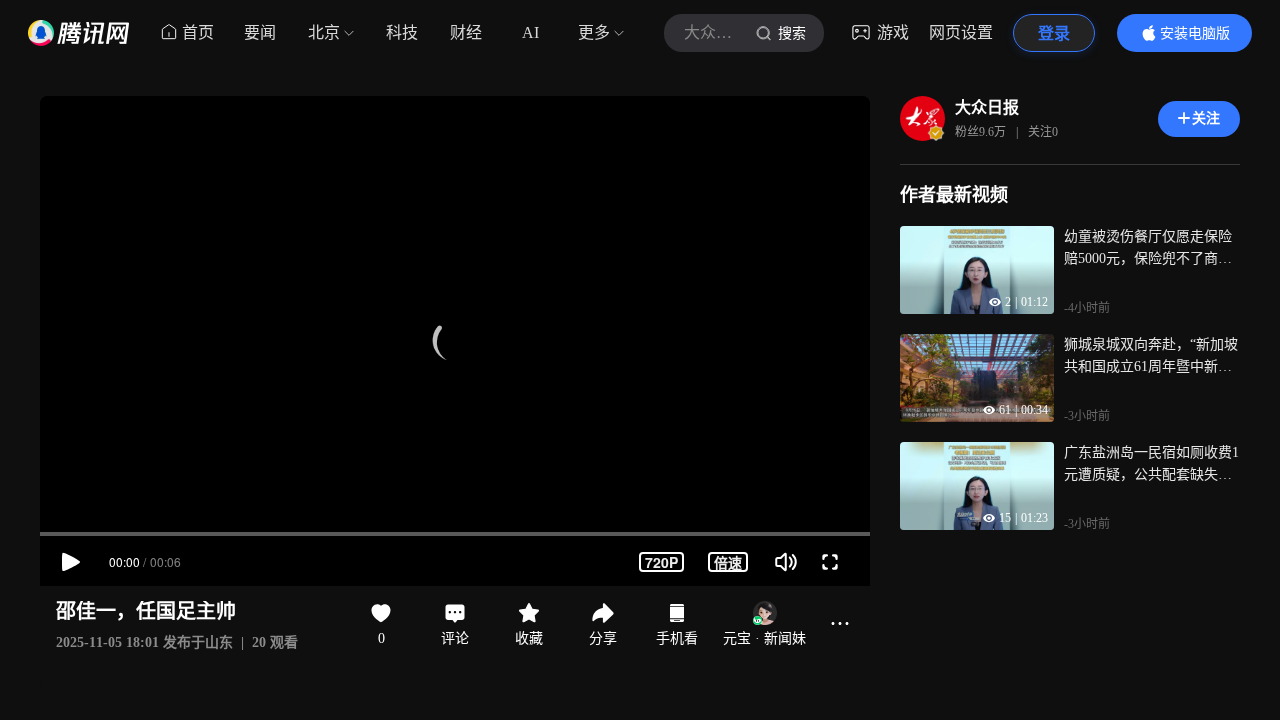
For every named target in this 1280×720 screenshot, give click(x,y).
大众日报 (987, 107)
